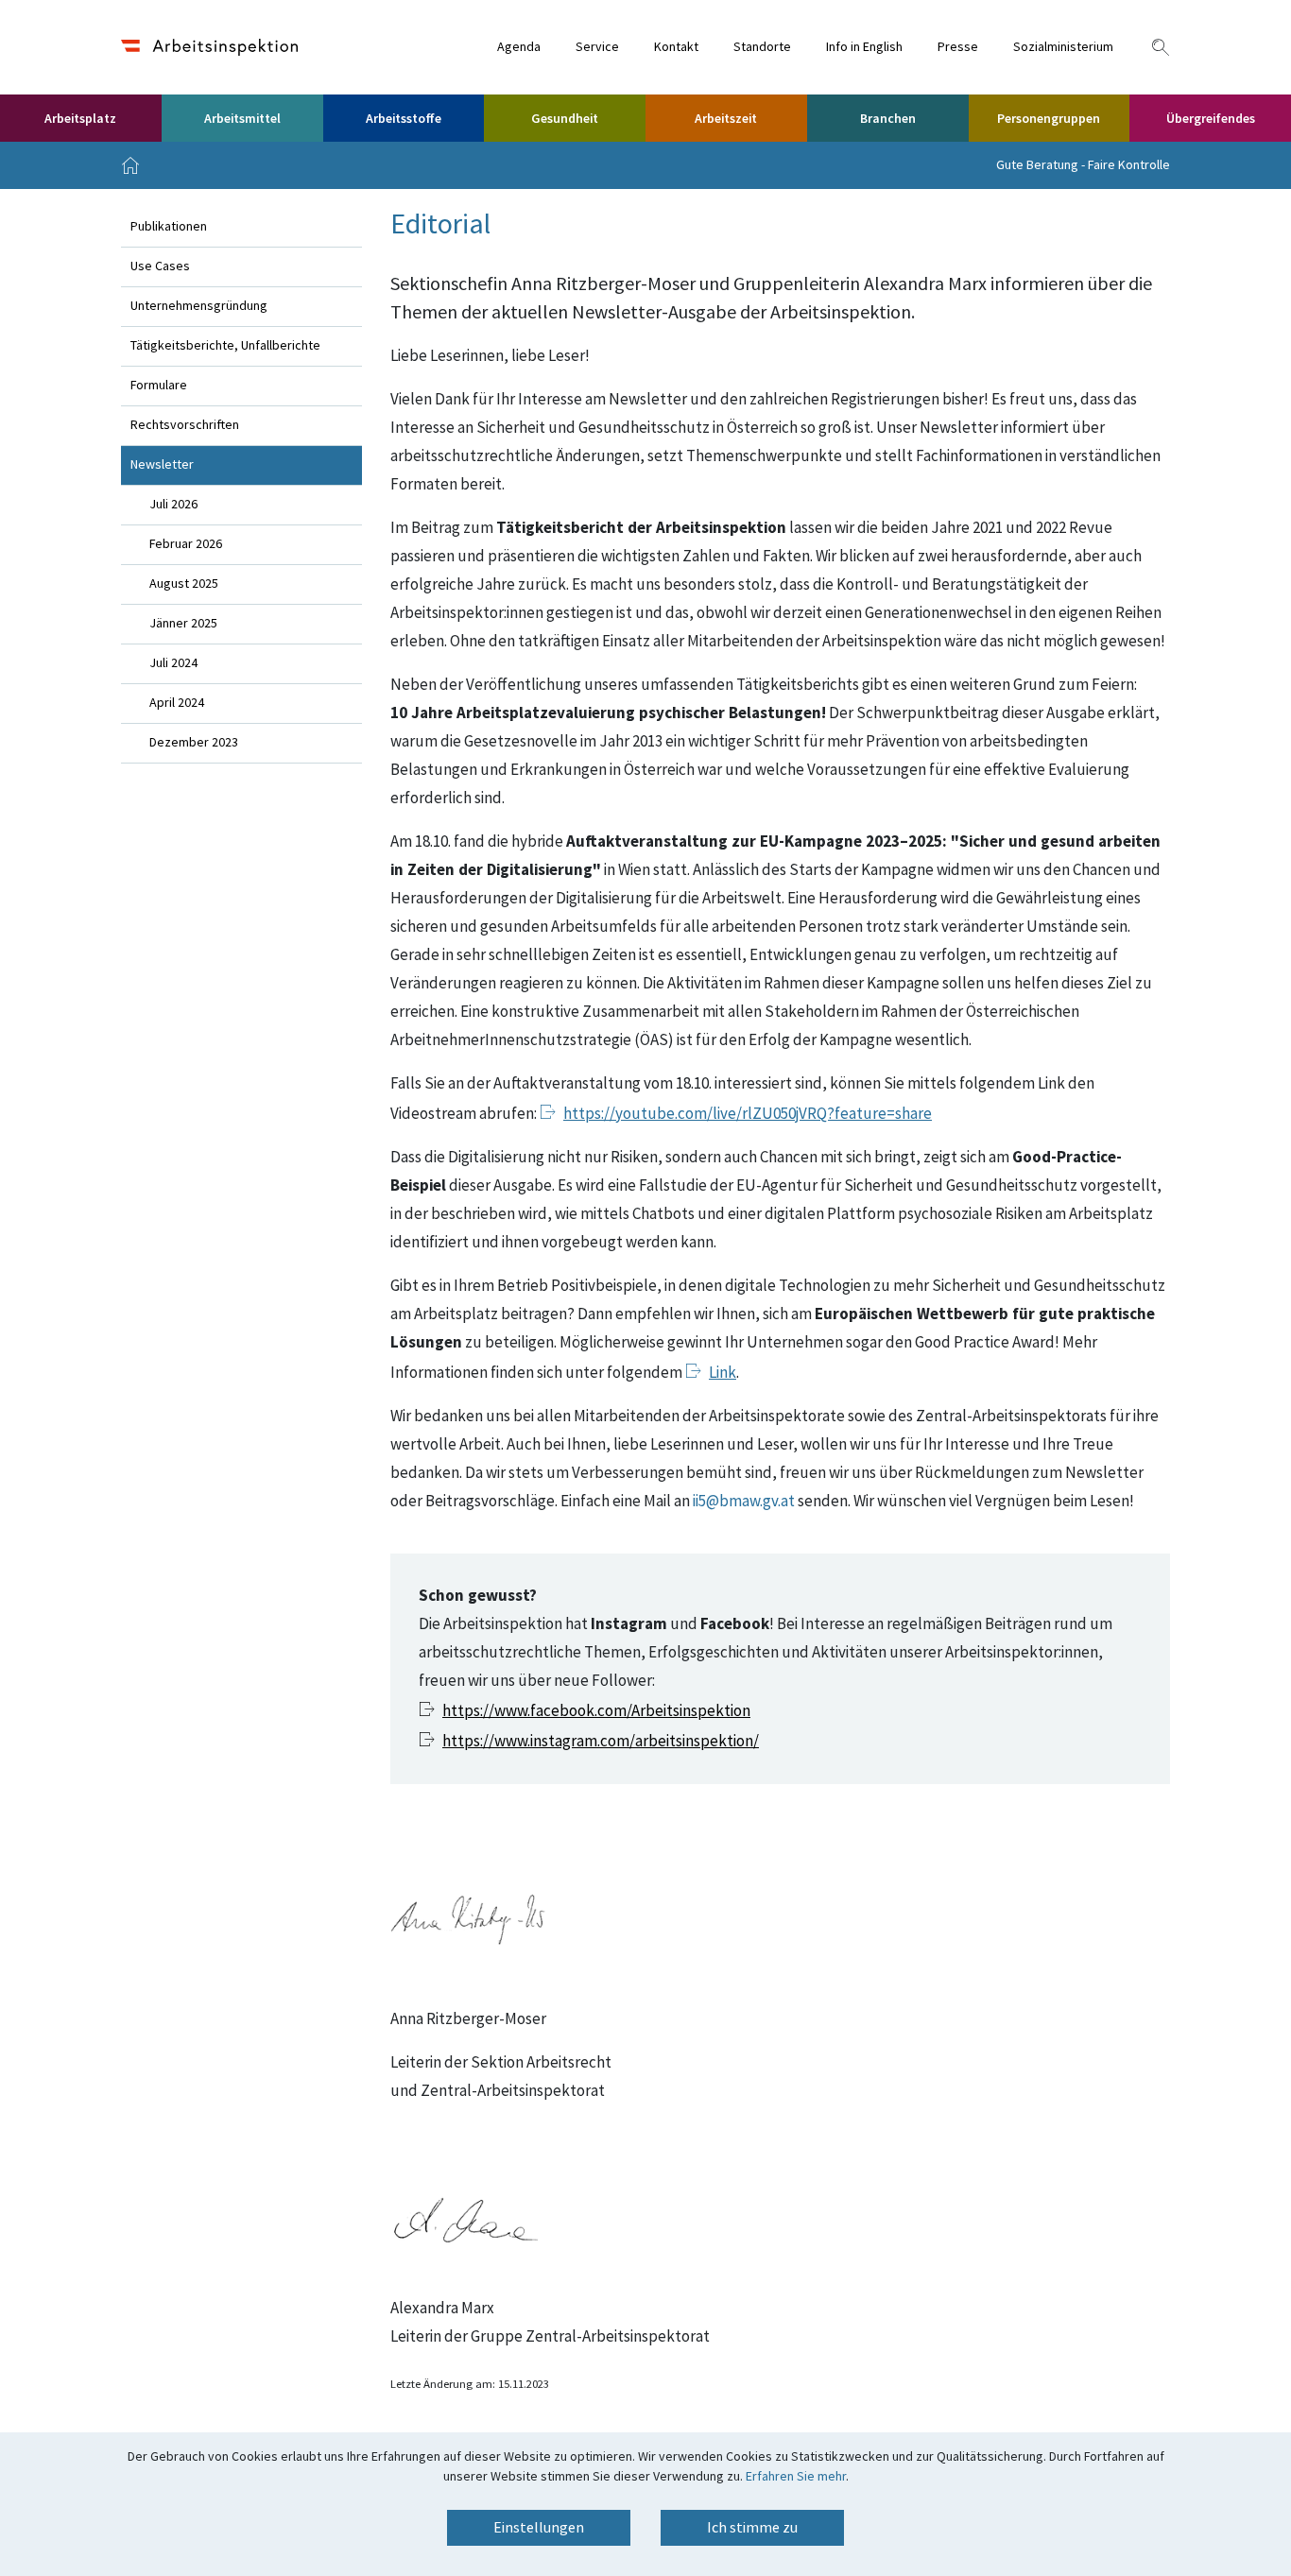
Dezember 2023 (194, 743)
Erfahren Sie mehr (796, 2477)
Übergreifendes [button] (1211, 119)
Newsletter (162, 465)
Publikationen (169, 227)
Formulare (159, 386)
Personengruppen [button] (1049, 119)
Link (723, 1373)
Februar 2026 (186, 544)
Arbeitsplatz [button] (80, 119)
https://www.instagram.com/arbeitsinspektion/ (601, 1742)
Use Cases (160, 266)
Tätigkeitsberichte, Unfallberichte (225, 346)
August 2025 (184, 584)
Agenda (519, 47)
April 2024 (177, 703)
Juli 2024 (173, 663)
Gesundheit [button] (565, 119)
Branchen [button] (888, 119)
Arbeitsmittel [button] (242, 119)
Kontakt (676, 47)
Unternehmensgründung (199, 306)
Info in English (864, 47)
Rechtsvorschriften (185, 425)
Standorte (762, 47)
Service (597, 47)
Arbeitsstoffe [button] (404, 119)
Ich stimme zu (752, 2528)
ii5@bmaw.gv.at (744, 1502)
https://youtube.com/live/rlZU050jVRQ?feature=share (748, 1114)
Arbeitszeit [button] (726, 119)
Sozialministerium (1063, 47)
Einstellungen (539, 2528)
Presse (958, 47)
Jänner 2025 (183, 624)
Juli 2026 (173, 505)
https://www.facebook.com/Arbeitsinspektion (596, 1711)
